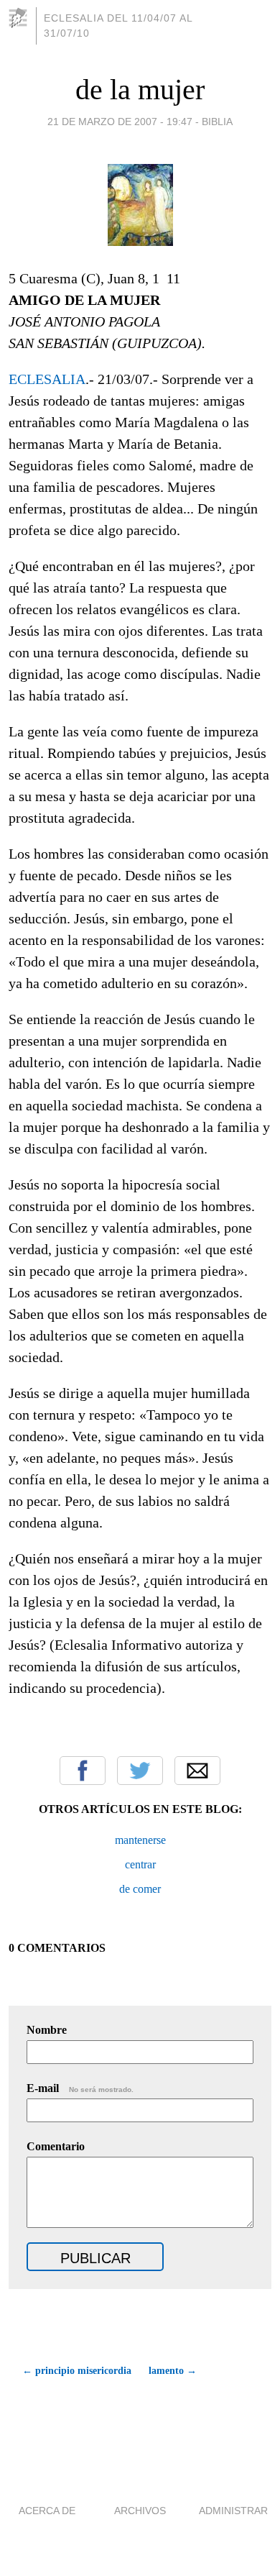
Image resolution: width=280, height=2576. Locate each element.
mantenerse (140, 1840)
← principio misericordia (77, 2371)
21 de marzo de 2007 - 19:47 (120, 122)
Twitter (140, 1771)
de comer (140, 1889)
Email (197, 1771)
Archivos (140, 2511)
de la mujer (140, 90)
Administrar (233, 2511)
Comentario (56, 2146)
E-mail (80, 2088)
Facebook (83, 1771)
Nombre (47, 2030)
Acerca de (47, 2511)
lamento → (173, 2371)
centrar (140, 1864)
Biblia (217, 122)
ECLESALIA (47, 379)
